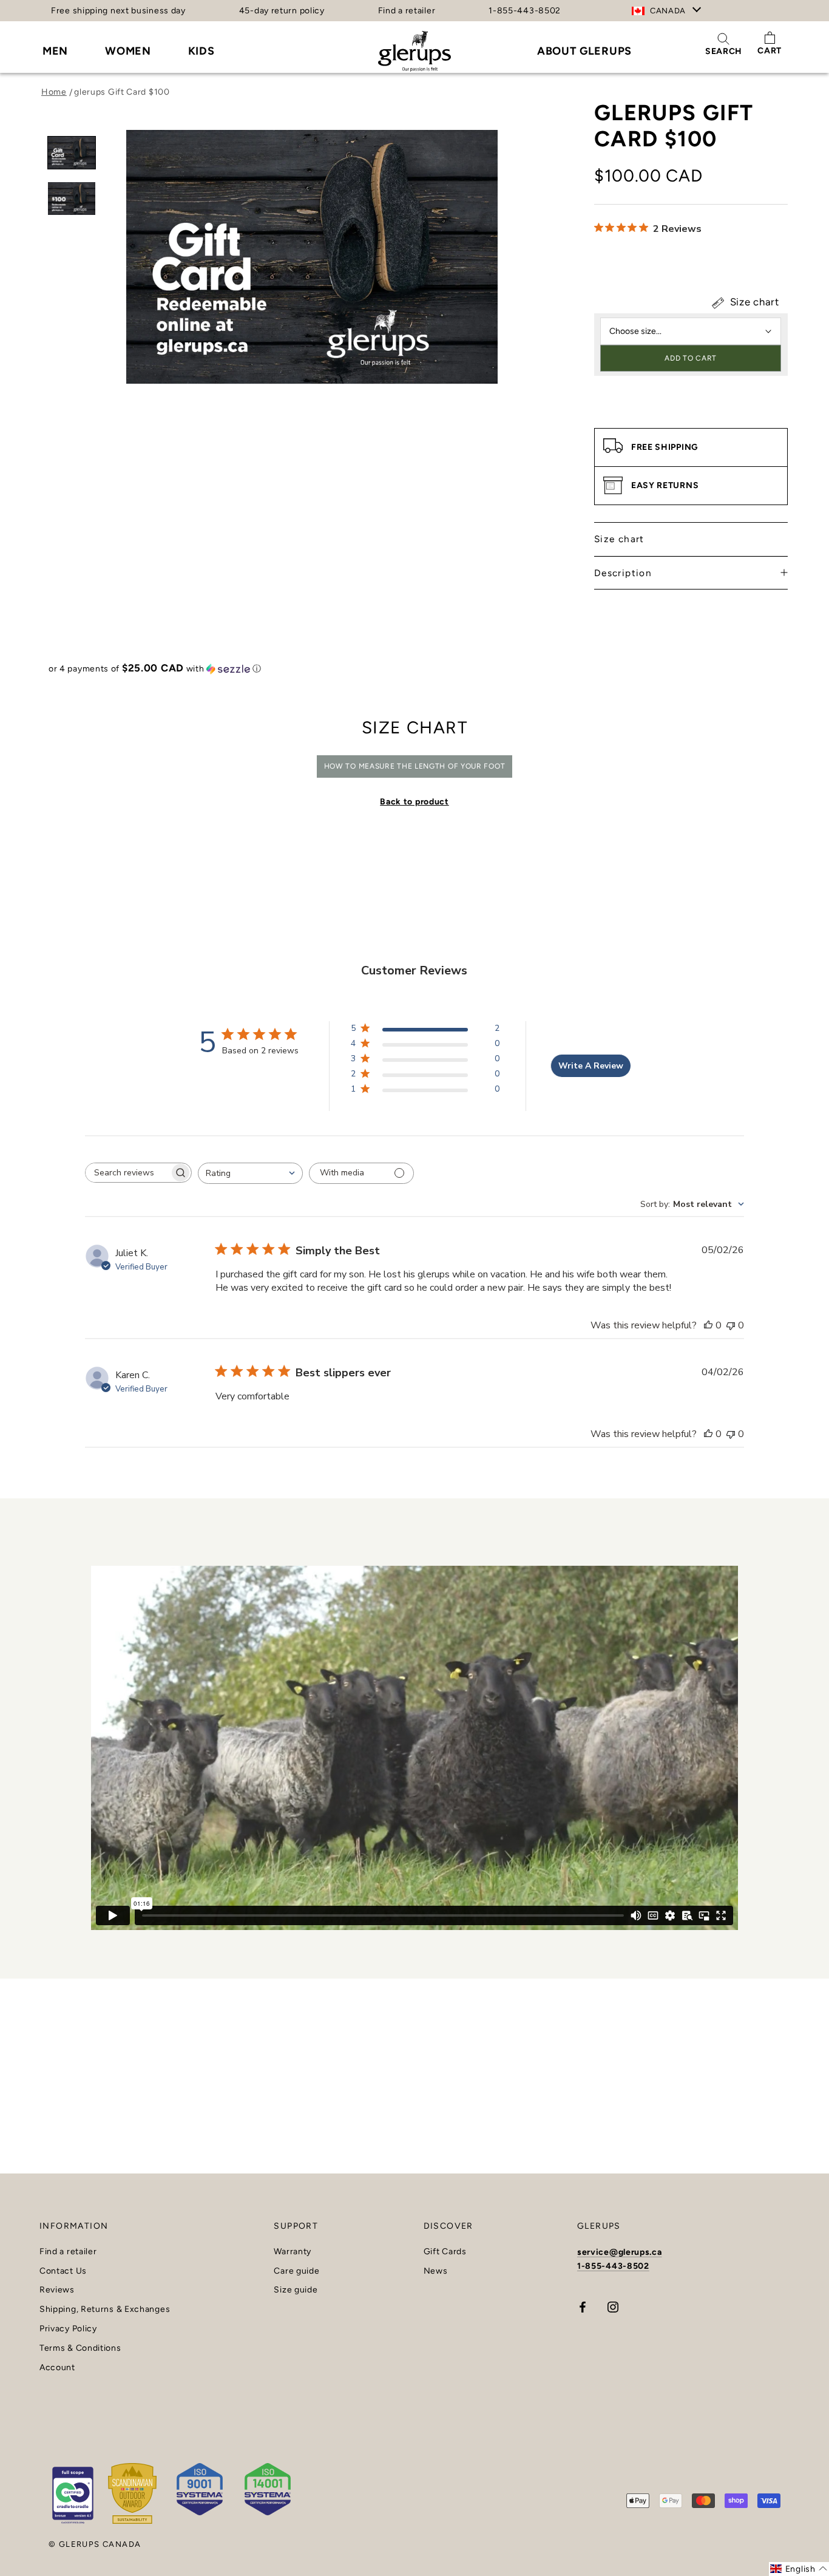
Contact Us (63, 2271)
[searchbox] (127, 1173)
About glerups (584, 51)
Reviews (57, 2290)
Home (54, 92)
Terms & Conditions (80, 2348)
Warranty (293, 2252)
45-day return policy (282, 11)
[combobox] (250, 1173)
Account (57, 2368)
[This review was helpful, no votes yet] (708, 1325)
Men (55, 51)
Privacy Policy (68, 2329)
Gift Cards (445, 2252)
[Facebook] (583, 2307)
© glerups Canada (95, 2544)
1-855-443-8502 (525, 11)
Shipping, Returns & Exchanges (105, 2309)
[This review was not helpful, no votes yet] (731, 1325)
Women (128, 51)
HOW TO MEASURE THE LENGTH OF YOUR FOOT (415, 766)
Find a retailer (407, 11)
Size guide (296, 2290)
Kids (201, 51)
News (436, 2271)
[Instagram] (613, 2307)
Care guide (296, 2271)
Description (623, 573)
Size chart (753, 302)
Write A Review (591, 1066)
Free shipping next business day (118, 11)
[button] (414, 668)
